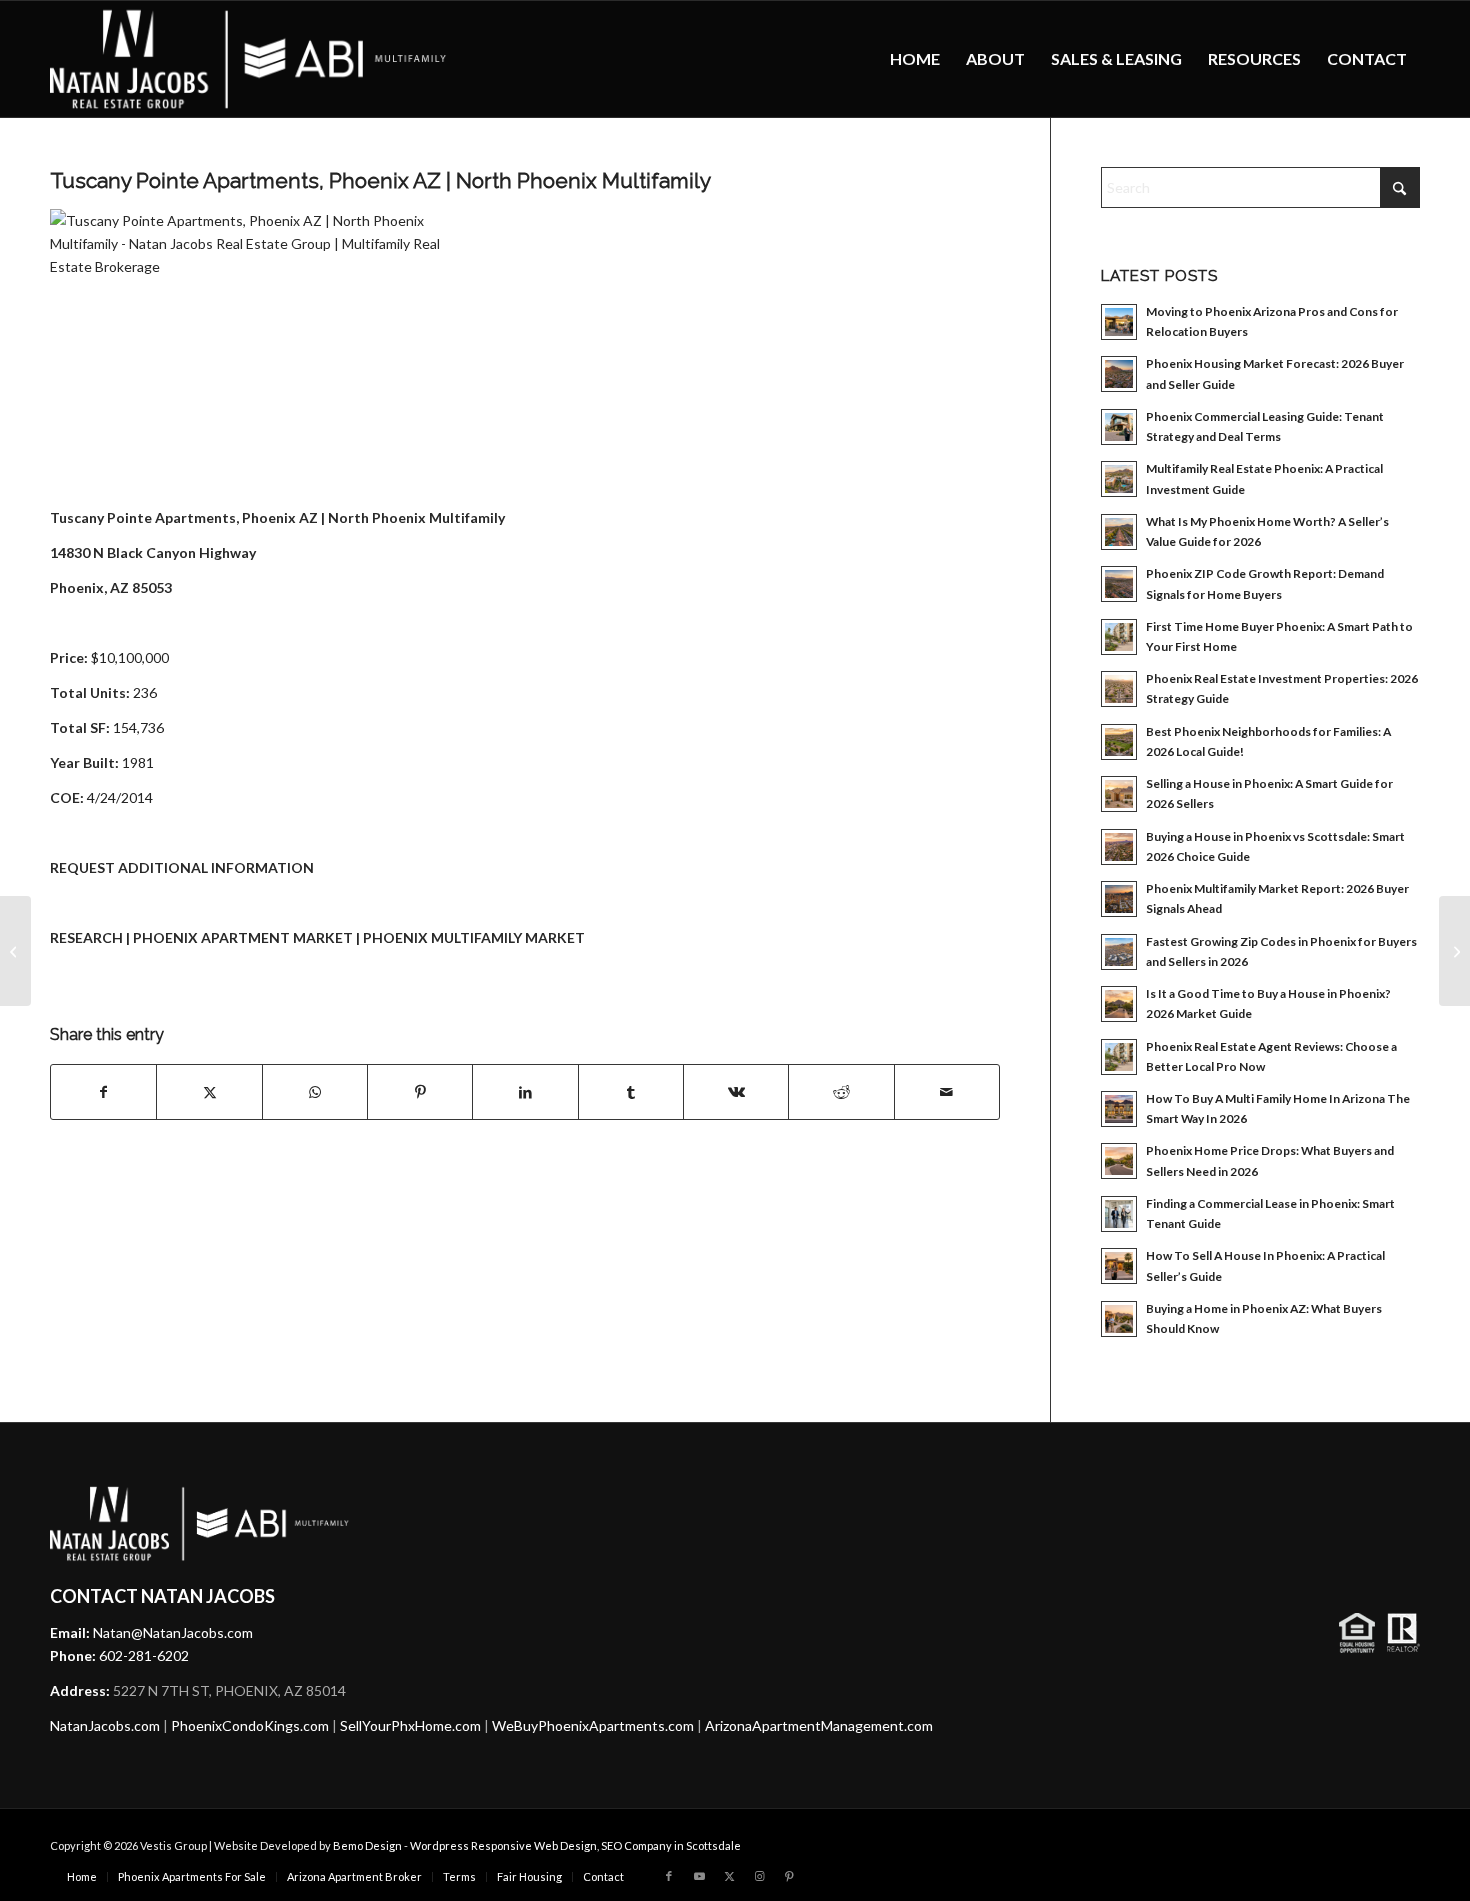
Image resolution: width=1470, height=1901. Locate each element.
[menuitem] (915, 59)
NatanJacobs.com (105, 1725)
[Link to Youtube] (699, 1876)
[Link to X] (729, 1876)
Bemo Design (367, 1845)
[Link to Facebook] (669, 1876)
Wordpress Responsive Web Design (503, 1845)
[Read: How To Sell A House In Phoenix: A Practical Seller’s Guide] (1119, 1266)
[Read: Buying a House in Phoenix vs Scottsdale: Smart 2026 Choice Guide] (1119, 847)
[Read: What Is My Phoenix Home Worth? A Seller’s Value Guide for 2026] (1119, 532)
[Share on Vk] (736, 1092)
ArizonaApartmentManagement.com (819, 1725)
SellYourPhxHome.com (410, 1725)
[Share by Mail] (947, 1092)
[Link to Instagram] (759, 1876)
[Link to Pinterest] (789, 1876)
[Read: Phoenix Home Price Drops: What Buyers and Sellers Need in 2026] (1119, 1161)
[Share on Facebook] (103, 1092)
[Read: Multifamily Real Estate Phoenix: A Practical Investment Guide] (1119, 479)
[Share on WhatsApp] (315, 1092)
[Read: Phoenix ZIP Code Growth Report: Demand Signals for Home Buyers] (1119, 584)
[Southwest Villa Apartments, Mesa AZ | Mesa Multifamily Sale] (15, 951)
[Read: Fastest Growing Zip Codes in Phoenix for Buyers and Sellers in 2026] (1119, 952)
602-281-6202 (144, 1655)
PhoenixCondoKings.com (250, 1725)
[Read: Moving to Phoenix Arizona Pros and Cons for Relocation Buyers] (1119, 322)
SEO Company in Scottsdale (671, 1845)
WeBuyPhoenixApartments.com (593, 1725)
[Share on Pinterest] (420, 1092)
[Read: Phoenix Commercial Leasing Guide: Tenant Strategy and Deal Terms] (1119, 427)
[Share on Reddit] (841, 1092)
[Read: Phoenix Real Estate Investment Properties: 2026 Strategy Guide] (1119, 689)
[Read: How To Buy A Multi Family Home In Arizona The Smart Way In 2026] (1119, 1109)
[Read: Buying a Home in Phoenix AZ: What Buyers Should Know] (1119, 1319)
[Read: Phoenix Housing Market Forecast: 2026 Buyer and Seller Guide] (1119, 374)
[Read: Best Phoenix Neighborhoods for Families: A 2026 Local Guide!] (1119, 742)
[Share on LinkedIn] (525, 1092)
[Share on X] (209, 1092)
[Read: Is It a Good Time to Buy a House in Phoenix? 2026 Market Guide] (1119, 1004)
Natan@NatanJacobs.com (173, 1632)
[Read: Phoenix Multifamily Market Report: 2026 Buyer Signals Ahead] (1119, 899)
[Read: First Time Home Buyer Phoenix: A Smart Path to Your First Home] (1119, 637)
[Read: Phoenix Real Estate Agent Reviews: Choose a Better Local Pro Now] (1119, 1057)
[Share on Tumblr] (631, 1092)
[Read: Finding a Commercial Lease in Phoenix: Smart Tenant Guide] (1119, 1214)
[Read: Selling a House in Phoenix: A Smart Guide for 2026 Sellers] (1119, 794)
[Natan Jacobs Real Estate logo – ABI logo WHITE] (249, 59)
